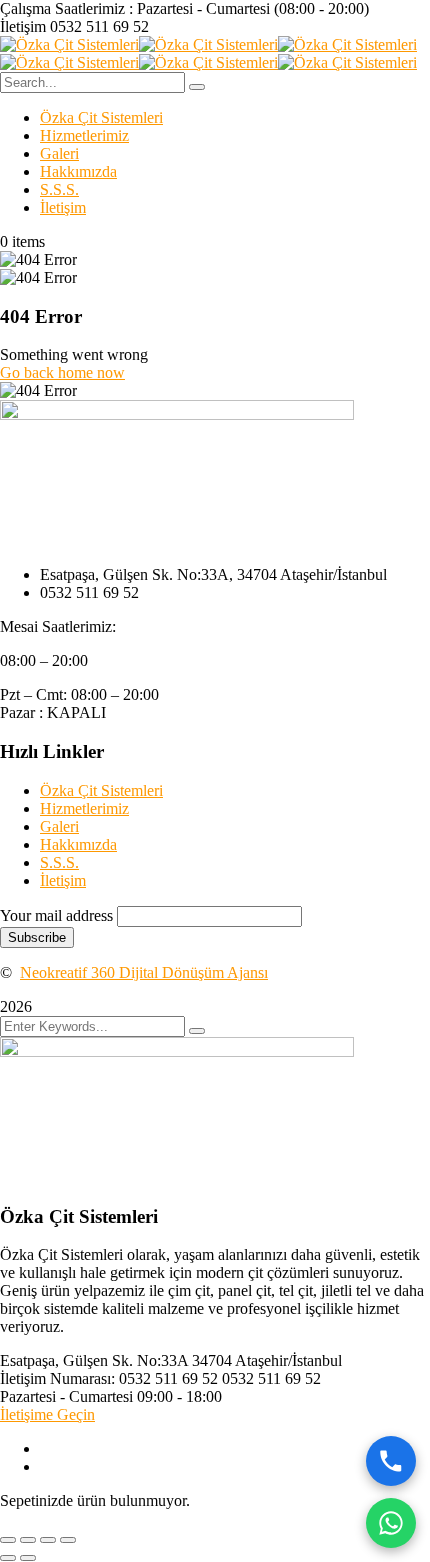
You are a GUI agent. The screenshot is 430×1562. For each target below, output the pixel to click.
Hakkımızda (78, 171)
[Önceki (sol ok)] (8, 1558)
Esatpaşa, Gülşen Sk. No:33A (94, 1360)
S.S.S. (59, 189)
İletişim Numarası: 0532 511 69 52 (109, 1378)
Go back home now (62, 372)
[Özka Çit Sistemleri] (69, 44)
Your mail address (56, 915)
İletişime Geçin (47, 1414)
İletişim (23, 26)
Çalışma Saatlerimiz (62, 8)
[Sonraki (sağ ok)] (28, 1558)
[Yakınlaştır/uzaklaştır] (8, 1540)
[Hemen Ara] (391, 1461)
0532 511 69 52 (99, 26)
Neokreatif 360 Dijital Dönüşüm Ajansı (144, 972)
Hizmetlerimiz (84, 135)
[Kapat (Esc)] (68, 1540)
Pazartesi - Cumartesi (66, 1396)
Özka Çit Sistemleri (101, 117)
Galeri (59, 153)
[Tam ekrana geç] (28, 1540)
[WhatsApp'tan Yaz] (391, 1523)
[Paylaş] (48, 1540)
